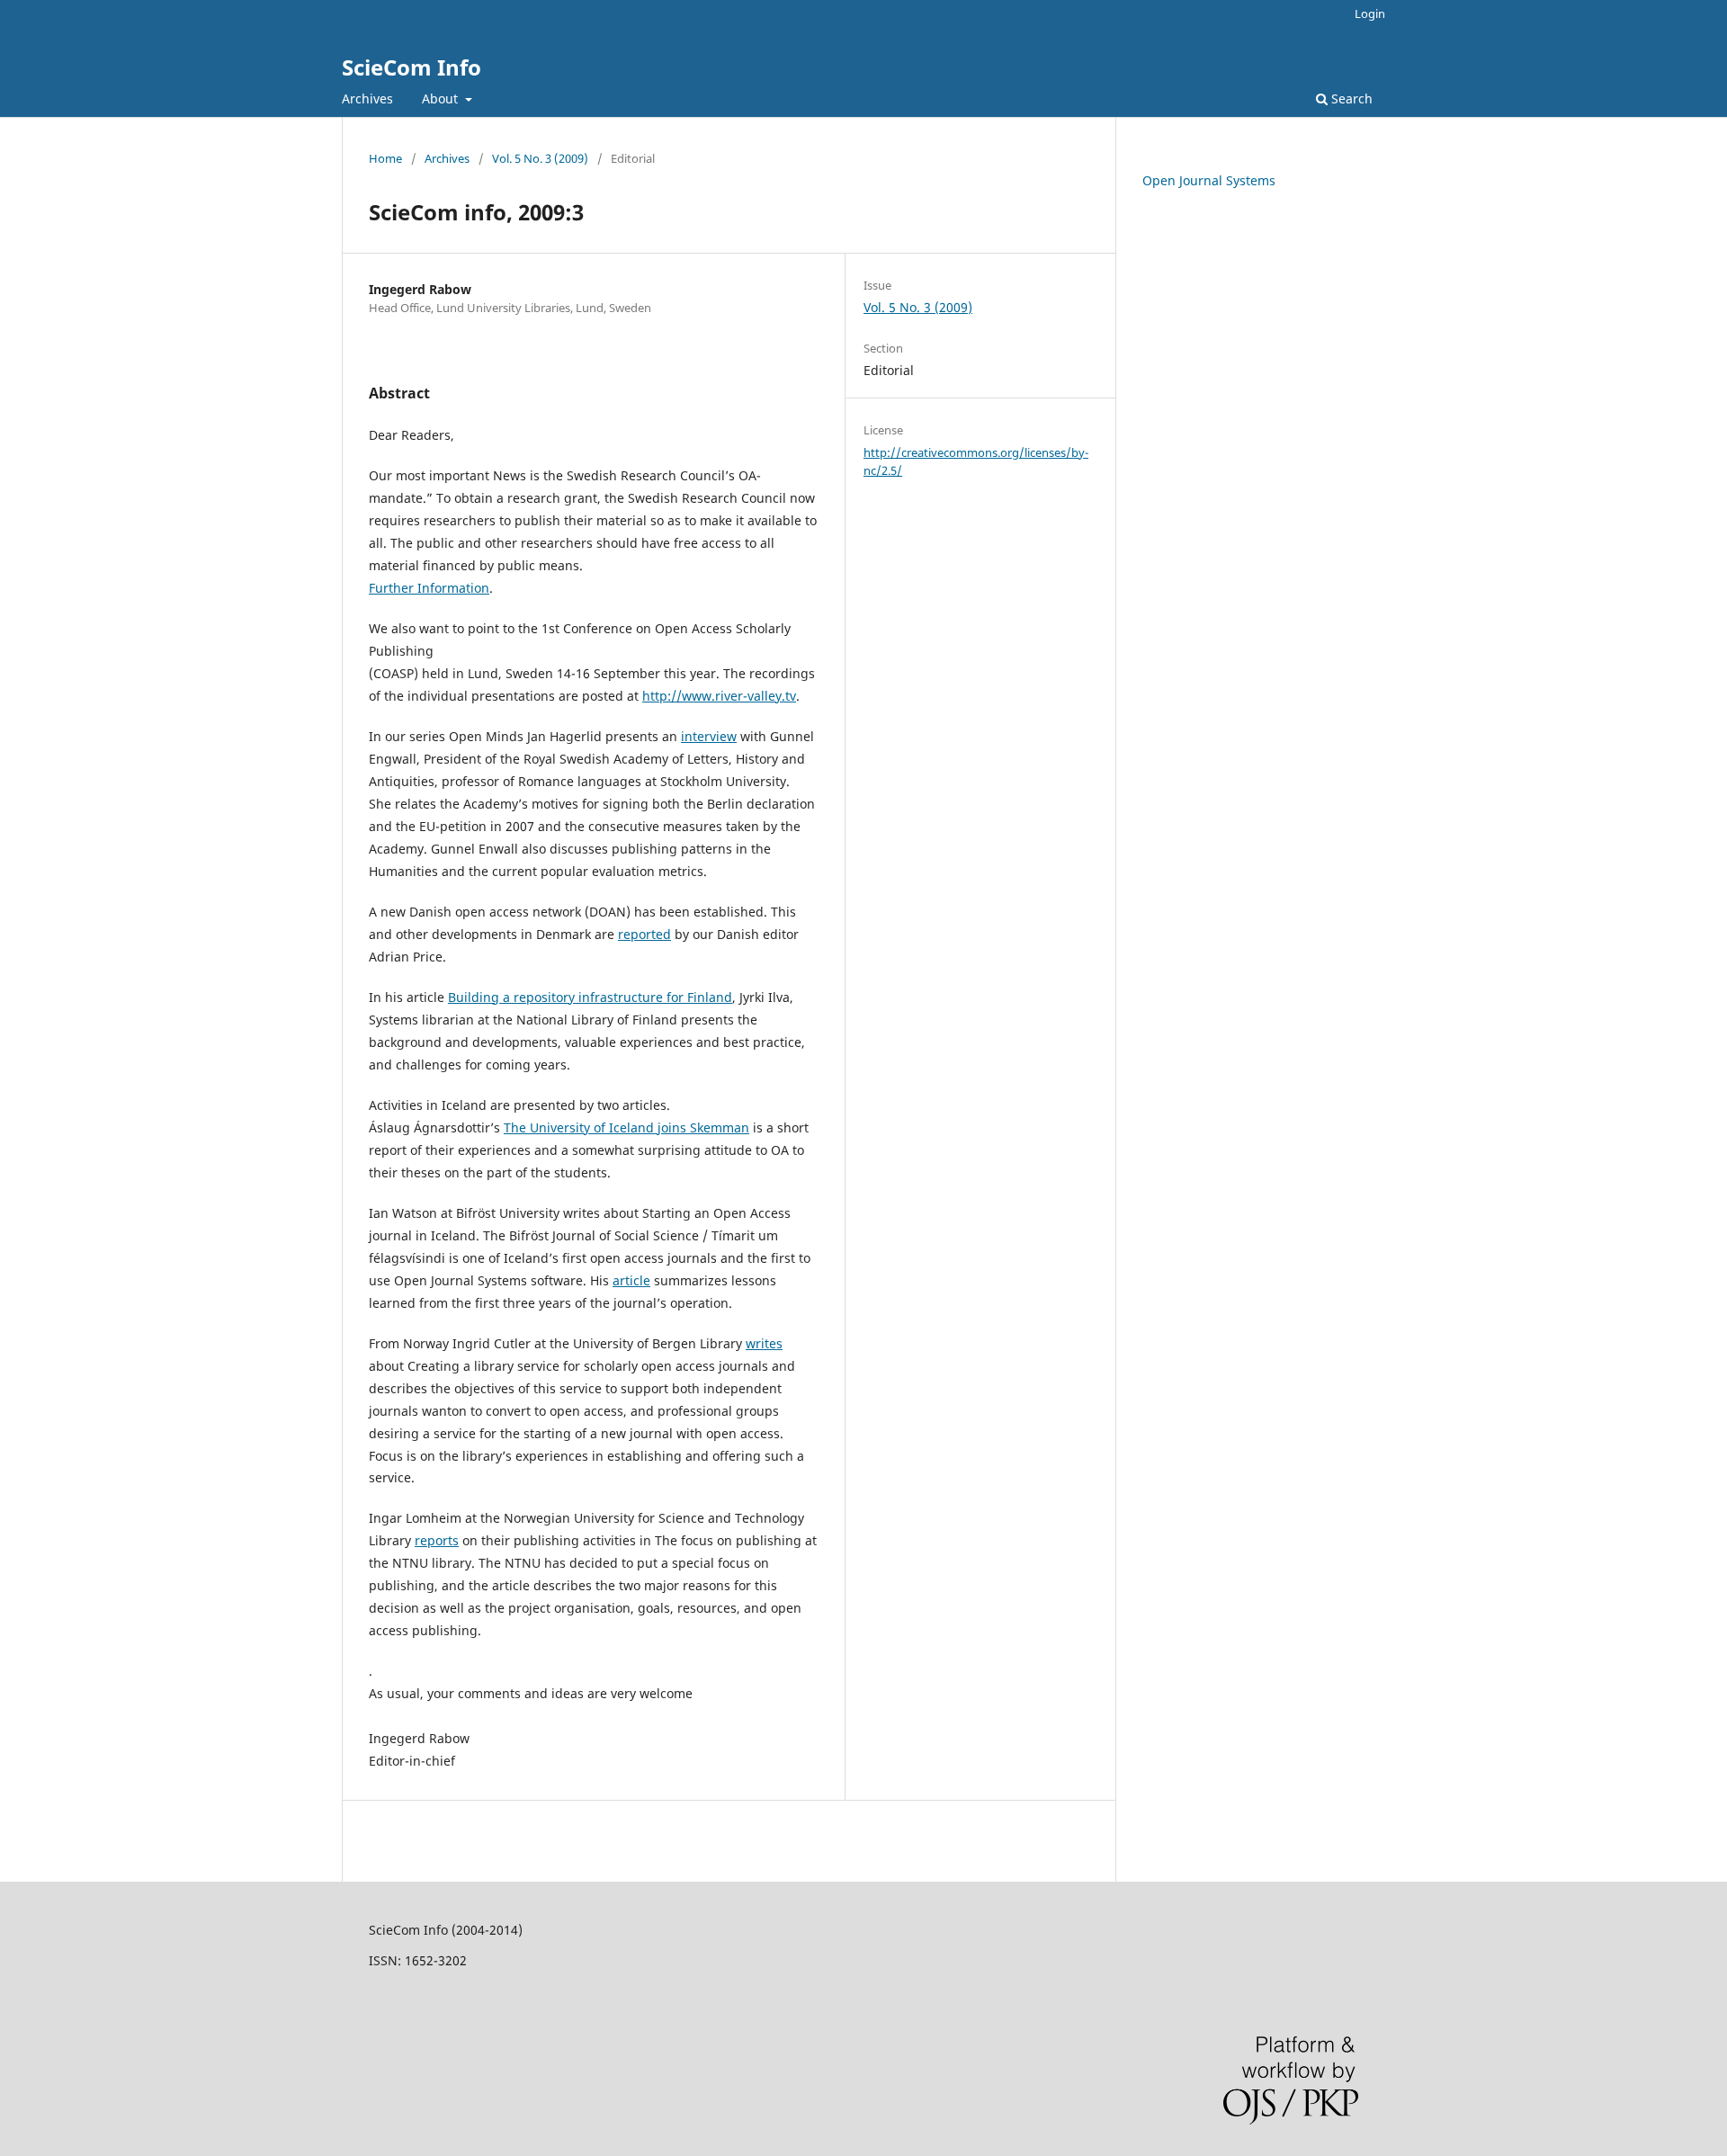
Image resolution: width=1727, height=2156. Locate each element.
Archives (367, 98)
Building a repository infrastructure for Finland (590, 997)
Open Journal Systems (1209, 180)
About (442, 98)
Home (385, 158)
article (631, 1280)
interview (709, 736)
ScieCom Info (412, 67)
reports (437, 1540)
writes (764, 1343)
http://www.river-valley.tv (719, 696)
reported (644, 934)
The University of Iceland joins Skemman (626, 1127)
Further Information (429, 588)
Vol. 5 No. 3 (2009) (540, 158)
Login (1370, 13)
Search (1350, 98)
